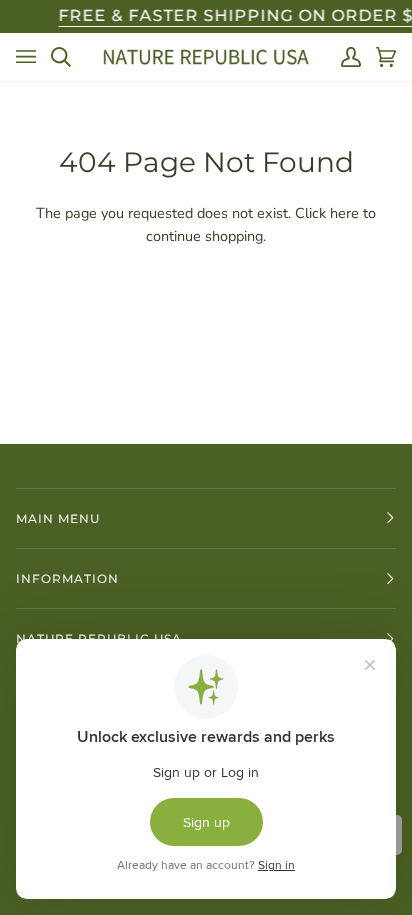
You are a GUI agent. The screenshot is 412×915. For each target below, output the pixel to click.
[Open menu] (26, 57)
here (344, 213)
